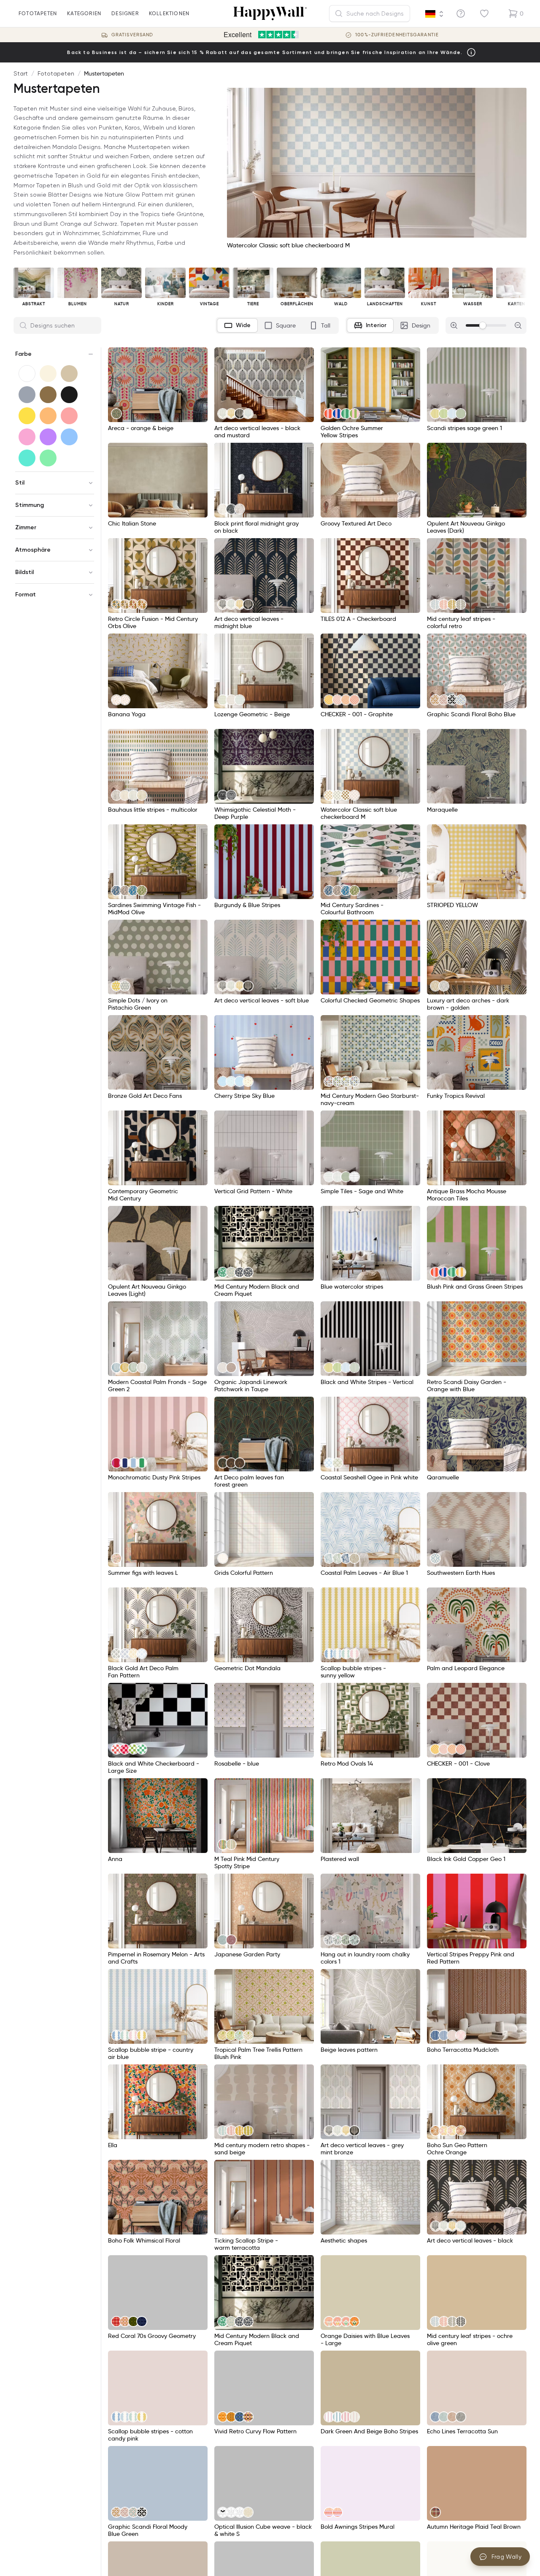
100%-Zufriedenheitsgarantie (397, 35)
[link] (116, 414)
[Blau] (69, 437)
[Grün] (48, 458)
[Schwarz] (69, 395)
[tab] (237, 325)
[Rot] (69, 416)
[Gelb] (27, 416)
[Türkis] (27, 458)
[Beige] (69, 374)
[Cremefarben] (48, 374)
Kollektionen (169, 13)
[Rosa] (27, 437)
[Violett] (48, 437)
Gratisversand (132, 35)
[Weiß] (27, 374)
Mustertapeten (104, 73)
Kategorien (84, 13)
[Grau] (27, 395)
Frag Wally (507, 2557)
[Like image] (198, 357)
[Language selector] (435, 14)
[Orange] (48, 416)
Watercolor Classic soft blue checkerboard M (288, 245)
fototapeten (38, 13)
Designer (125, 13)
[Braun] (48, 395)
